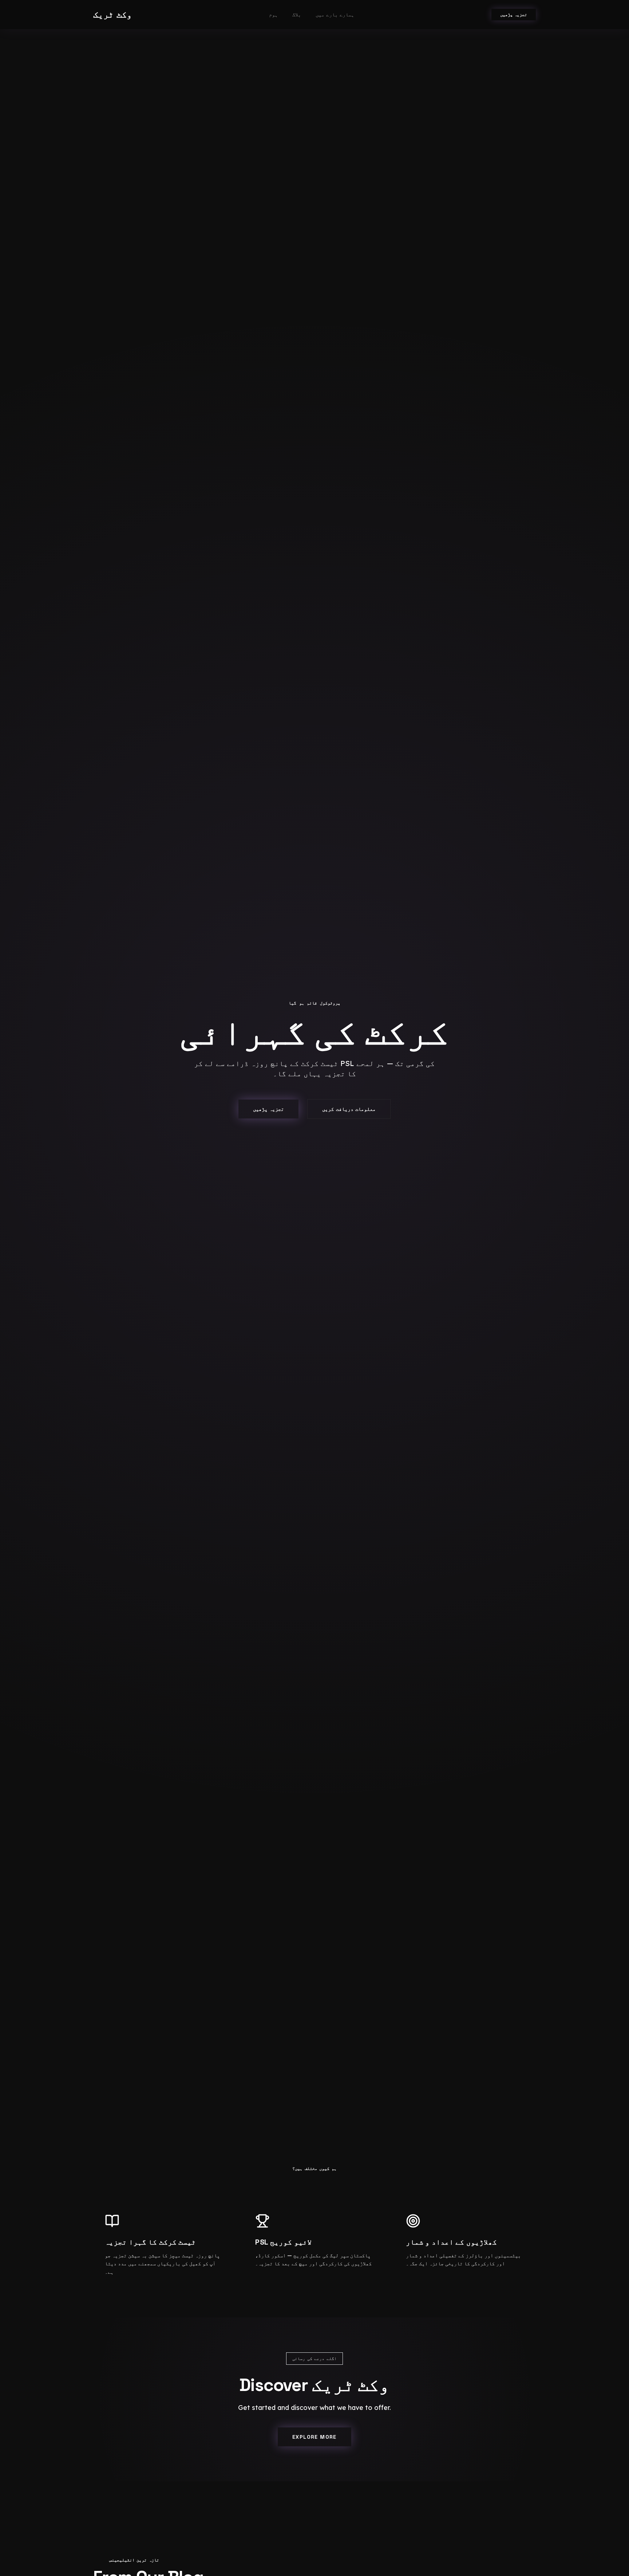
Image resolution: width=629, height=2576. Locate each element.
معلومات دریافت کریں (349, 1109)
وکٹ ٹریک (112, 14)
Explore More (314, 2437)
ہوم (273, 15)
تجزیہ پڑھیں (514, 15)
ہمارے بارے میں (335, 15)
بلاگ (297, 15)
